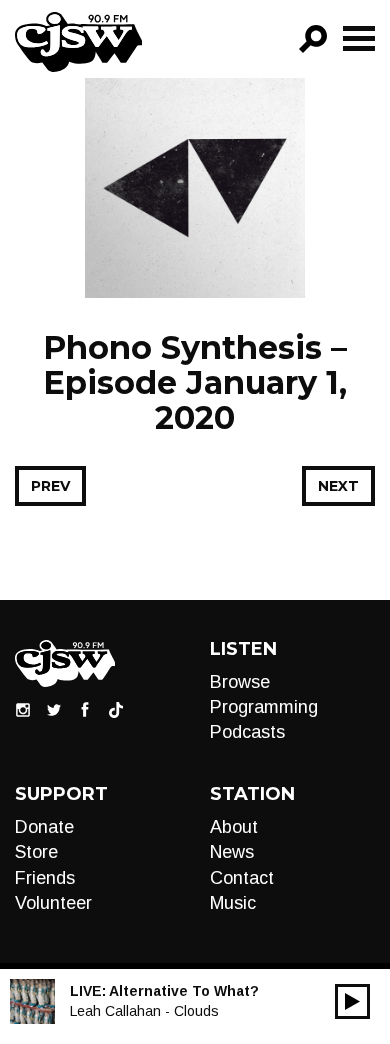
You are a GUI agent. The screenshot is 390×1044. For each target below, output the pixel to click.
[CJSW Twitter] (54, 709)
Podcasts (247, 732)
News (232, 852)
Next (338, 486)
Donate (44, 827)
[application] (352, 1001)
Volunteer (53, 903)
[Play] (352, 1001)
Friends (45, 878)
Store (36, 852)
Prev (50, 486)
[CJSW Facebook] (85, 709)
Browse (240, 682)
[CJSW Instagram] (23, 709)
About (234, 827)
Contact (242, 878)
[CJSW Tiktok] (116, 709)
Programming (264, 707)
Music (233, 903)
